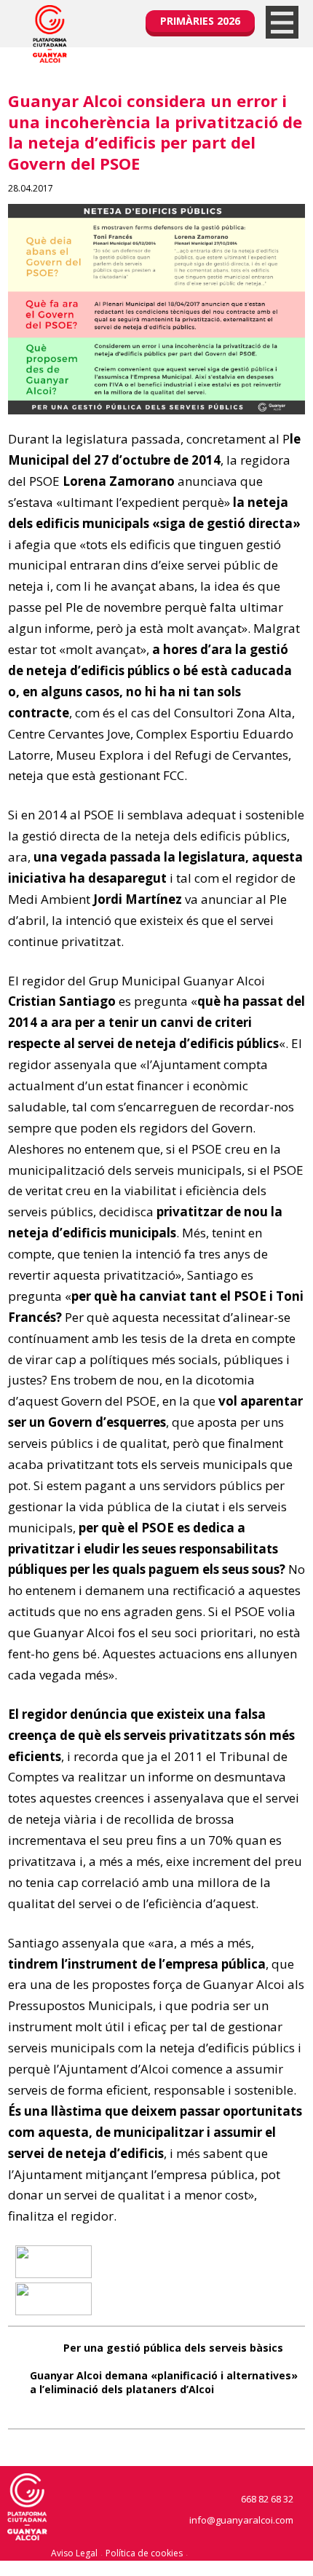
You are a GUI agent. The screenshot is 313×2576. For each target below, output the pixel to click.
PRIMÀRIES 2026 (200, 21)
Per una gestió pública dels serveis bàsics (173, 2348)
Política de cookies (144, 2553)
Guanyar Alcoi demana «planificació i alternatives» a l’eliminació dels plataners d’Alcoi (164, 2382)
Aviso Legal (74, 2553)
